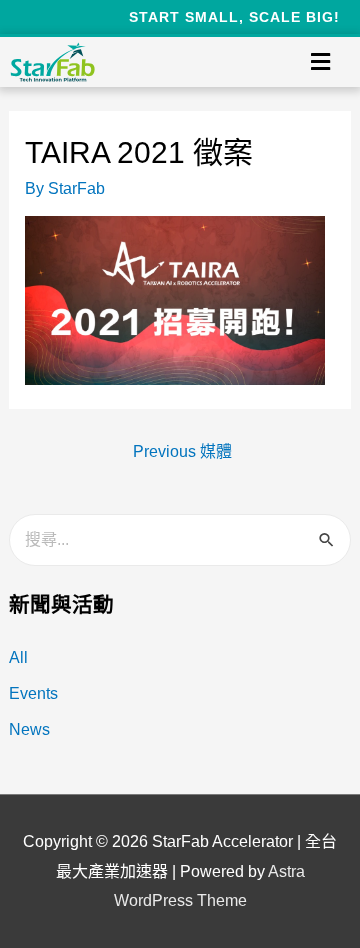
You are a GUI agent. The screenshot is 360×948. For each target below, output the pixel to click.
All (18, 657)
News (29, 729)
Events (33, 693)
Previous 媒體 (182, 451)
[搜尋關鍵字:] (180, 539)
